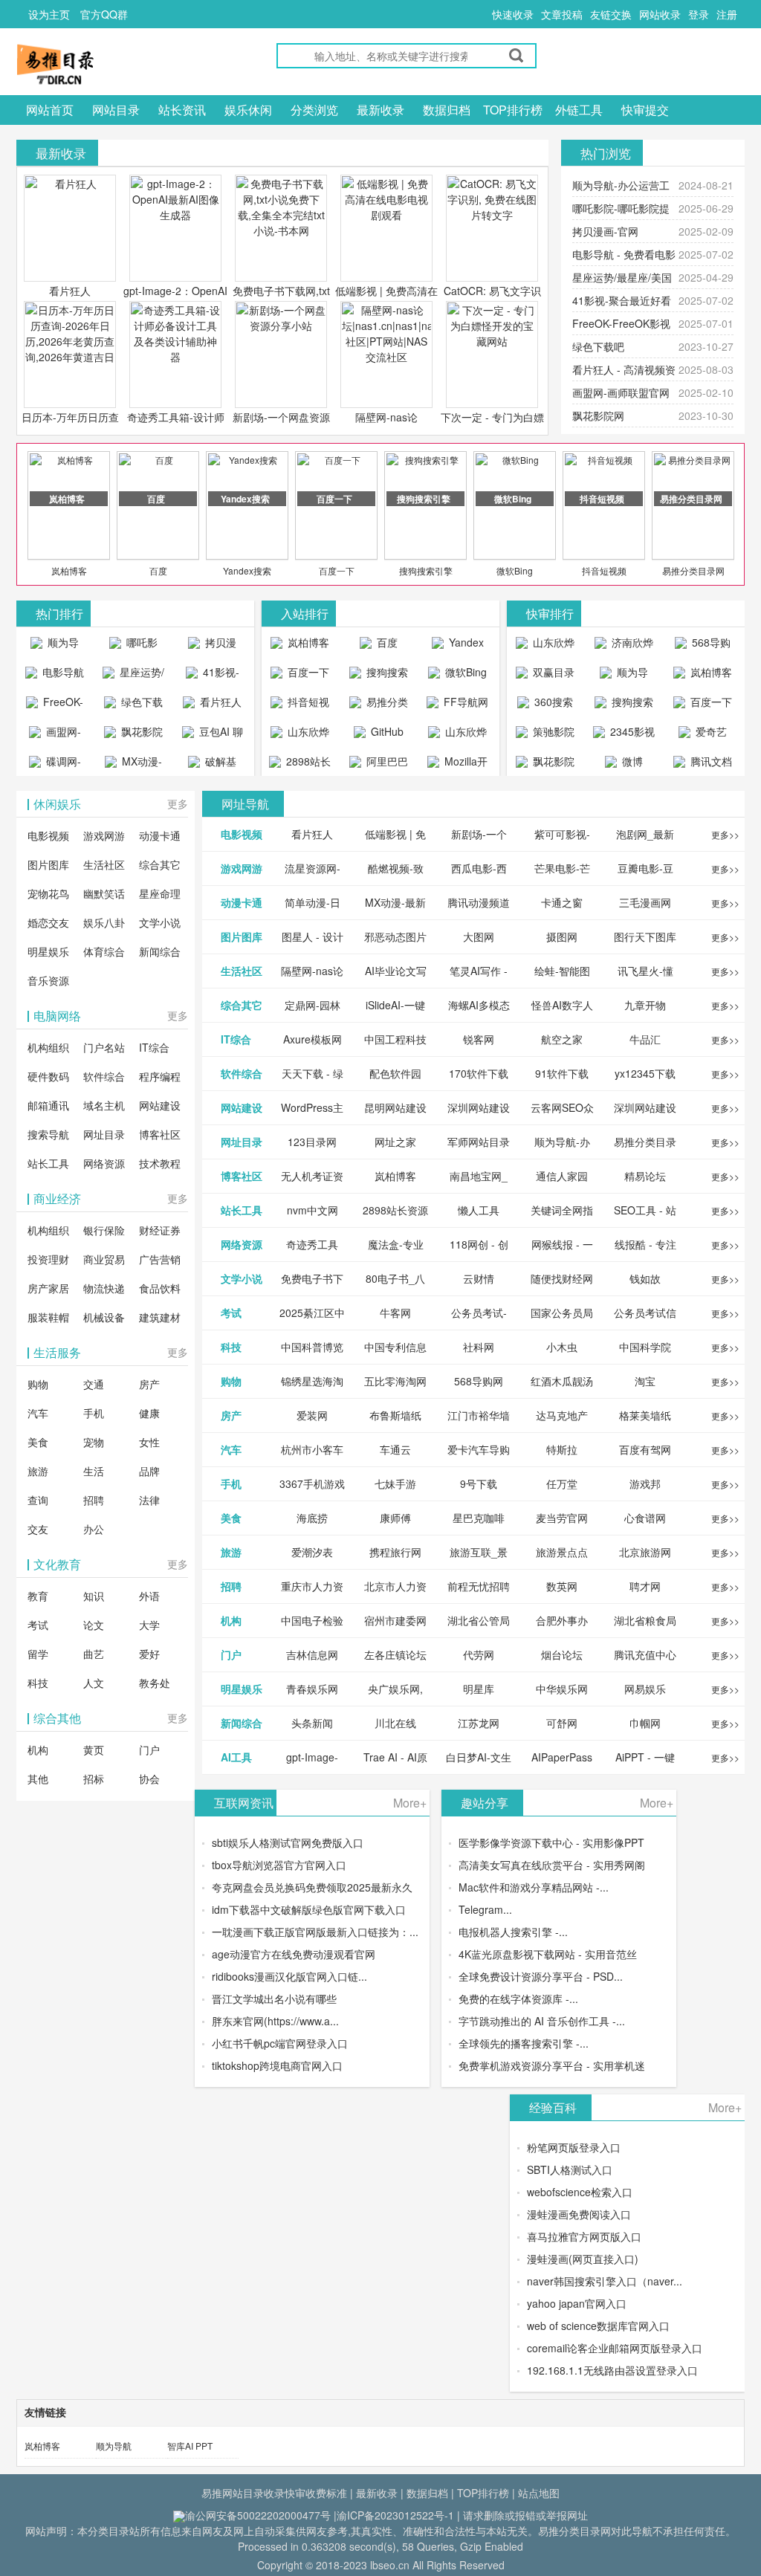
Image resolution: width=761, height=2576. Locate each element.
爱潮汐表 (312, 1552)
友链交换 (611, 14)
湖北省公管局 (479, 1620)
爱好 (149, 1654)
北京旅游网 (645, 1552)
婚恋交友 (48, 922)
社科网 (479, 1347)
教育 (38, 1596)
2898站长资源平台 (305, 765)
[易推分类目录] (91, 64)
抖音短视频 (604, 570)
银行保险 (104, 1230)
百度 (158, 570)
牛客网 (395, 1313)
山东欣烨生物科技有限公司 (460, 735)
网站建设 (160, 1105)
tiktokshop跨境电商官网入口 (277, 2065)
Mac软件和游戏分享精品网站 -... (534, 1887)
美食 (38, 1442)
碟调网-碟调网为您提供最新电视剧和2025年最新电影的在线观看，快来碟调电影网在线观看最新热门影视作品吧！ (55, 765)
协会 (149, 1779)
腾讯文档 (710, 761)
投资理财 (48, 1259)
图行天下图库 (645, 936)
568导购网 (710, 646)
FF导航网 (464, 702)
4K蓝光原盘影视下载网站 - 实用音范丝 (548, 1954)
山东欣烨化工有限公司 (302, 735)
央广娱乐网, (395, 1689)
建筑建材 (160, 1317)
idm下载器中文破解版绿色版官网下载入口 (309, 1909)
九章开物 (645, 1005)
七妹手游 (395, 1483)
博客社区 (160, 1134)
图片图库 (48, 864)
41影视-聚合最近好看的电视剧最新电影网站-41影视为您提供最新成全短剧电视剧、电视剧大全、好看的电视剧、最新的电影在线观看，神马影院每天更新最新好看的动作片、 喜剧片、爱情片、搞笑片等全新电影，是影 (212, 676)
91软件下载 (562, 1073)
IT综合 (154, 1047)
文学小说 (160, 922)
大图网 (479, 936)
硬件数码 (48, 1076)
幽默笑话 (104, 893)
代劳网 (479, 1654)
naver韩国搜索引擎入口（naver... (605, 2281)
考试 (38, 1625)
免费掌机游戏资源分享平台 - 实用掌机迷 (552, 2065)
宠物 (94, 1442)
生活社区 (104, 864)
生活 (94, 1471)
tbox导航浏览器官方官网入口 (279, 1865)
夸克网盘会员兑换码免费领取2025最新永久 (312, 1887)
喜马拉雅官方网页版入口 (584, 2236)
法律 (149, 1500)
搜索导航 (48, 1134)
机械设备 (104, 1317)
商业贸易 (104, 1259)
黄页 (94, 1750)
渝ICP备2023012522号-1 (395, 2515)
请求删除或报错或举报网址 (525, 2515)
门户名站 (104, 1047)
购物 (38, 1384)
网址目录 (104, 1134)
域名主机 (104, 1105)
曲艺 (94, 1654)
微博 (631, 761)
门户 (149, 1750)
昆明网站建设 (395, 1107)
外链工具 (579, 110)
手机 (94, 1413)
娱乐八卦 (104, 922)
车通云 (395, 1449)
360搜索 (552, 702)
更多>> (725, 834)
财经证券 (160, 1230)
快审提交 (645, 110)
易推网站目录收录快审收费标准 (274, 2493)
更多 (178, 803)
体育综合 (104, 951)
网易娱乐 (645, 1689)
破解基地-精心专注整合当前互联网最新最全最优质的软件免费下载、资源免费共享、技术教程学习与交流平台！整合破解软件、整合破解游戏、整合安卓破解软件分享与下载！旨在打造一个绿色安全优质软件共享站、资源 (212, 765)
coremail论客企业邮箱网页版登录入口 (615, 2348)
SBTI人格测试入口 (570, 2169)
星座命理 (160, 893)
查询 (38, 1500)
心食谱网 (645, 1518)
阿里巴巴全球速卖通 (381, 765)
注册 (727, 14)
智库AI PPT (190, 2446)
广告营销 (160, 1259)
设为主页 (49, 14)
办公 (94, 1529)
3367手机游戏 (312, 1483)
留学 (38, 1654)
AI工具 (236, 1757)
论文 (94, 1625)
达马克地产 (562, 1415)
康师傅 (395, 1518)
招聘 (94, 1500)
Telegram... (485, 1909)
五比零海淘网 (395, 1381)
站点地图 (539, 2493)
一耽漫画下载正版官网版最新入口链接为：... (315, 1932)
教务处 (155, 1683)
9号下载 (479, 1483)
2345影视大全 (631, 735)
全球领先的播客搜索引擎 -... (524, 2043)
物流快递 (104, 1288)
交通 (94, 1384)
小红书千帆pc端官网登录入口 (280, 2043)
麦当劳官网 (562, 1518)
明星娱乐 (48, 951)
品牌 (149, 1471)
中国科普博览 (312, 1347)
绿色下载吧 (598, 346)
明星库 (479, 1689)
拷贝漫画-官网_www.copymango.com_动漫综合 (216, 646)
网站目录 (116, 110)
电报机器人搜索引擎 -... (513, 1932)
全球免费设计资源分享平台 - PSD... (541, 1976)
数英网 (562, 1586)
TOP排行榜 (513, 110)
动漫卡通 (160, 835)
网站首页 (50, 110)
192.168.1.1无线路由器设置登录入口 (612, 2370)
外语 (149, 1596)
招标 (94, 1779)
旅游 (38, 1471)
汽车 (38, 1413)
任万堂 (562, 1483)
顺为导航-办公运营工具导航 (55, 646)
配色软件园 (395, 1073)
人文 (94, 1683)
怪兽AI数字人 (562, 1005)
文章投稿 (562, 14)
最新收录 (380, 110)
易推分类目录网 (693, 570)
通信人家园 (562, 1176)
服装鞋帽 (48, 1317)
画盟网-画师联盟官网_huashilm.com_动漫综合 (58, 735)
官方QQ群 (104, 14)
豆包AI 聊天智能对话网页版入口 (215, 735)
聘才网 (645, 1586)
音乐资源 (48, 980)
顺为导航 (114, 2446)
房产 (149, 1384)
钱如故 (645, 1278)
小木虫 (562, 1347)
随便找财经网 (562, 1278)
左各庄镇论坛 (395, 1654)
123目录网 (312, 1142)
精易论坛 (645, 1176)
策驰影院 (552, 731)
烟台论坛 (562, 1654)
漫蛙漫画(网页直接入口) (583, 2259)
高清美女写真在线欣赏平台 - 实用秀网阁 (552, 1865)
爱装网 (312, 1415)
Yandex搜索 (247, 570)
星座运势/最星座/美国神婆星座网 (136, 676)
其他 (38, 1779)
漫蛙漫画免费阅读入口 (579, 2214)
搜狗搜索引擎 (426, 570)
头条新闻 (312, 1723)
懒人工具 (479, 1210)
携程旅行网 (395, 1552)
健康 (149, 1413)
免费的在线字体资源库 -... (518, 1999)
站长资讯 (182, 110)
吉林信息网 (312, 1654)
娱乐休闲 (248, 110)
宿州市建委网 (395, 1620)
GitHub (386, 731)
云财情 (479, 1278)
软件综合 (104, 1076)
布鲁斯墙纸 (395, 1415)
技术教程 (160, 1163)
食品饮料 (160, 1288)
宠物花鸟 (48, 893)
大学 (149, 1625)
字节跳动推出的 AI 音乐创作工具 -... (542, 2021)
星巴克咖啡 (479, 1518)
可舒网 (562, 1723)
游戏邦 (645, 1483)
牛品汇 (645, 1039)
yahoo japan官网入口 (577, 2303)
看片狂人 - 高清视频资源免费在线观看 (212, 705)
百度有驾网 (645, 1449)
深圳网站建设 (479, 1107)
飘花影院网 (598, 415)
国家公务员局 (562, 1313)
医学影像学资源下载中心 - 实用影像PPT (551, 1842)
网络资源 (104, 1163)
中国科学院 (645, 1347)
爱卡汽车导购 (479, 1449)
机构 (38, 1750)
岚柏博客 (69, 570)
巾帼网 (645, 1723)
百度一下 (337, 570)
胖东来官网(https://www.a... (275, 2021)
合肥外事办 (562, 1620)
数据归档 (447, 110)
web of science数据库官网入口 (598, 2326)
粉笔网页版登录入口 (574, 2147)
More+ (410, 1803)
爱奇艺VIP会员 (706, 735)
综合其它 (160, 864)
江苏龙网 (479, 1723)
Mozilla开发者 (464, 765)
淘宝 (645, 1381)
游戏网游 (104, 835)
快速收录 (513, 14)
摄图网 (562, 936)
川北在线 (395, 1723)
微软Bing (515, 570)
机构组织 (48, 1047)
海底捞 (312, 1518)
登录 (699, 14)
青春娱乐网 (312, 1689)
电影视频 (48, 835)
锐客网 (479, 1039)
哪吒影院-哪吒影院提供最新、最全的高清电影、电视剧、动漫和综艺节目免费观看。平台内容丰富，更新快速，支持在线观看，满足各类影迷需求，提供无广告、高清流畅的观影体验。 (133, 646)
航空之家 (562, 1039)
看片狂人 (70, 291)
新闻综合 (160, 951)
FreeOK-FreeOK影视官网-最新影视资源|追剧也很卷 (55, 705)
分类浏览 (314, 110)
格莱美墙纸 (645, 1415)
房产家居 (48, 1288)
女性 (149, 1442)
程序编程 (160, 1076)
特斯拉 (562, 1449)
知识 (94, 1596)
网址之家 (395, 1142)
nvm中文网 (313, 1210)
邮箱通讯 (48, 1105)
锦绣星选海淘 (312, 1381)
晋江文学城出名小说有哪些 (274, 1999)
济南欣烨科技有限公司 (626, 646)
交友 (38, 1529)
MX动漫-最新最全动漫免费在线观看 (135, 765)
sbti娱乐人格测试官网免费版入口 (288, 1842)
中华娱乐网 (562, 1689)
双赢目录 (552, 672)
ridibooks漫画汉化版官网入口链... (289, 1976)
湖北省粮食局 (645, 1620)
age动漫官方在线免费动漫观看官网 (294, 1954)
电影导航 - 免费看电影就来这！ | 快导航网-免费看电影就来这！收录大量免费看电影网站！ (55, 676)
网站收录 (660, 14)
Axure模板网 (313, 1039)
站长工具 (48, 1163)
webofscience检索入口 (580, 2192)
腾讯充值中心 (645, 1654)
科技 (38, 1683)
